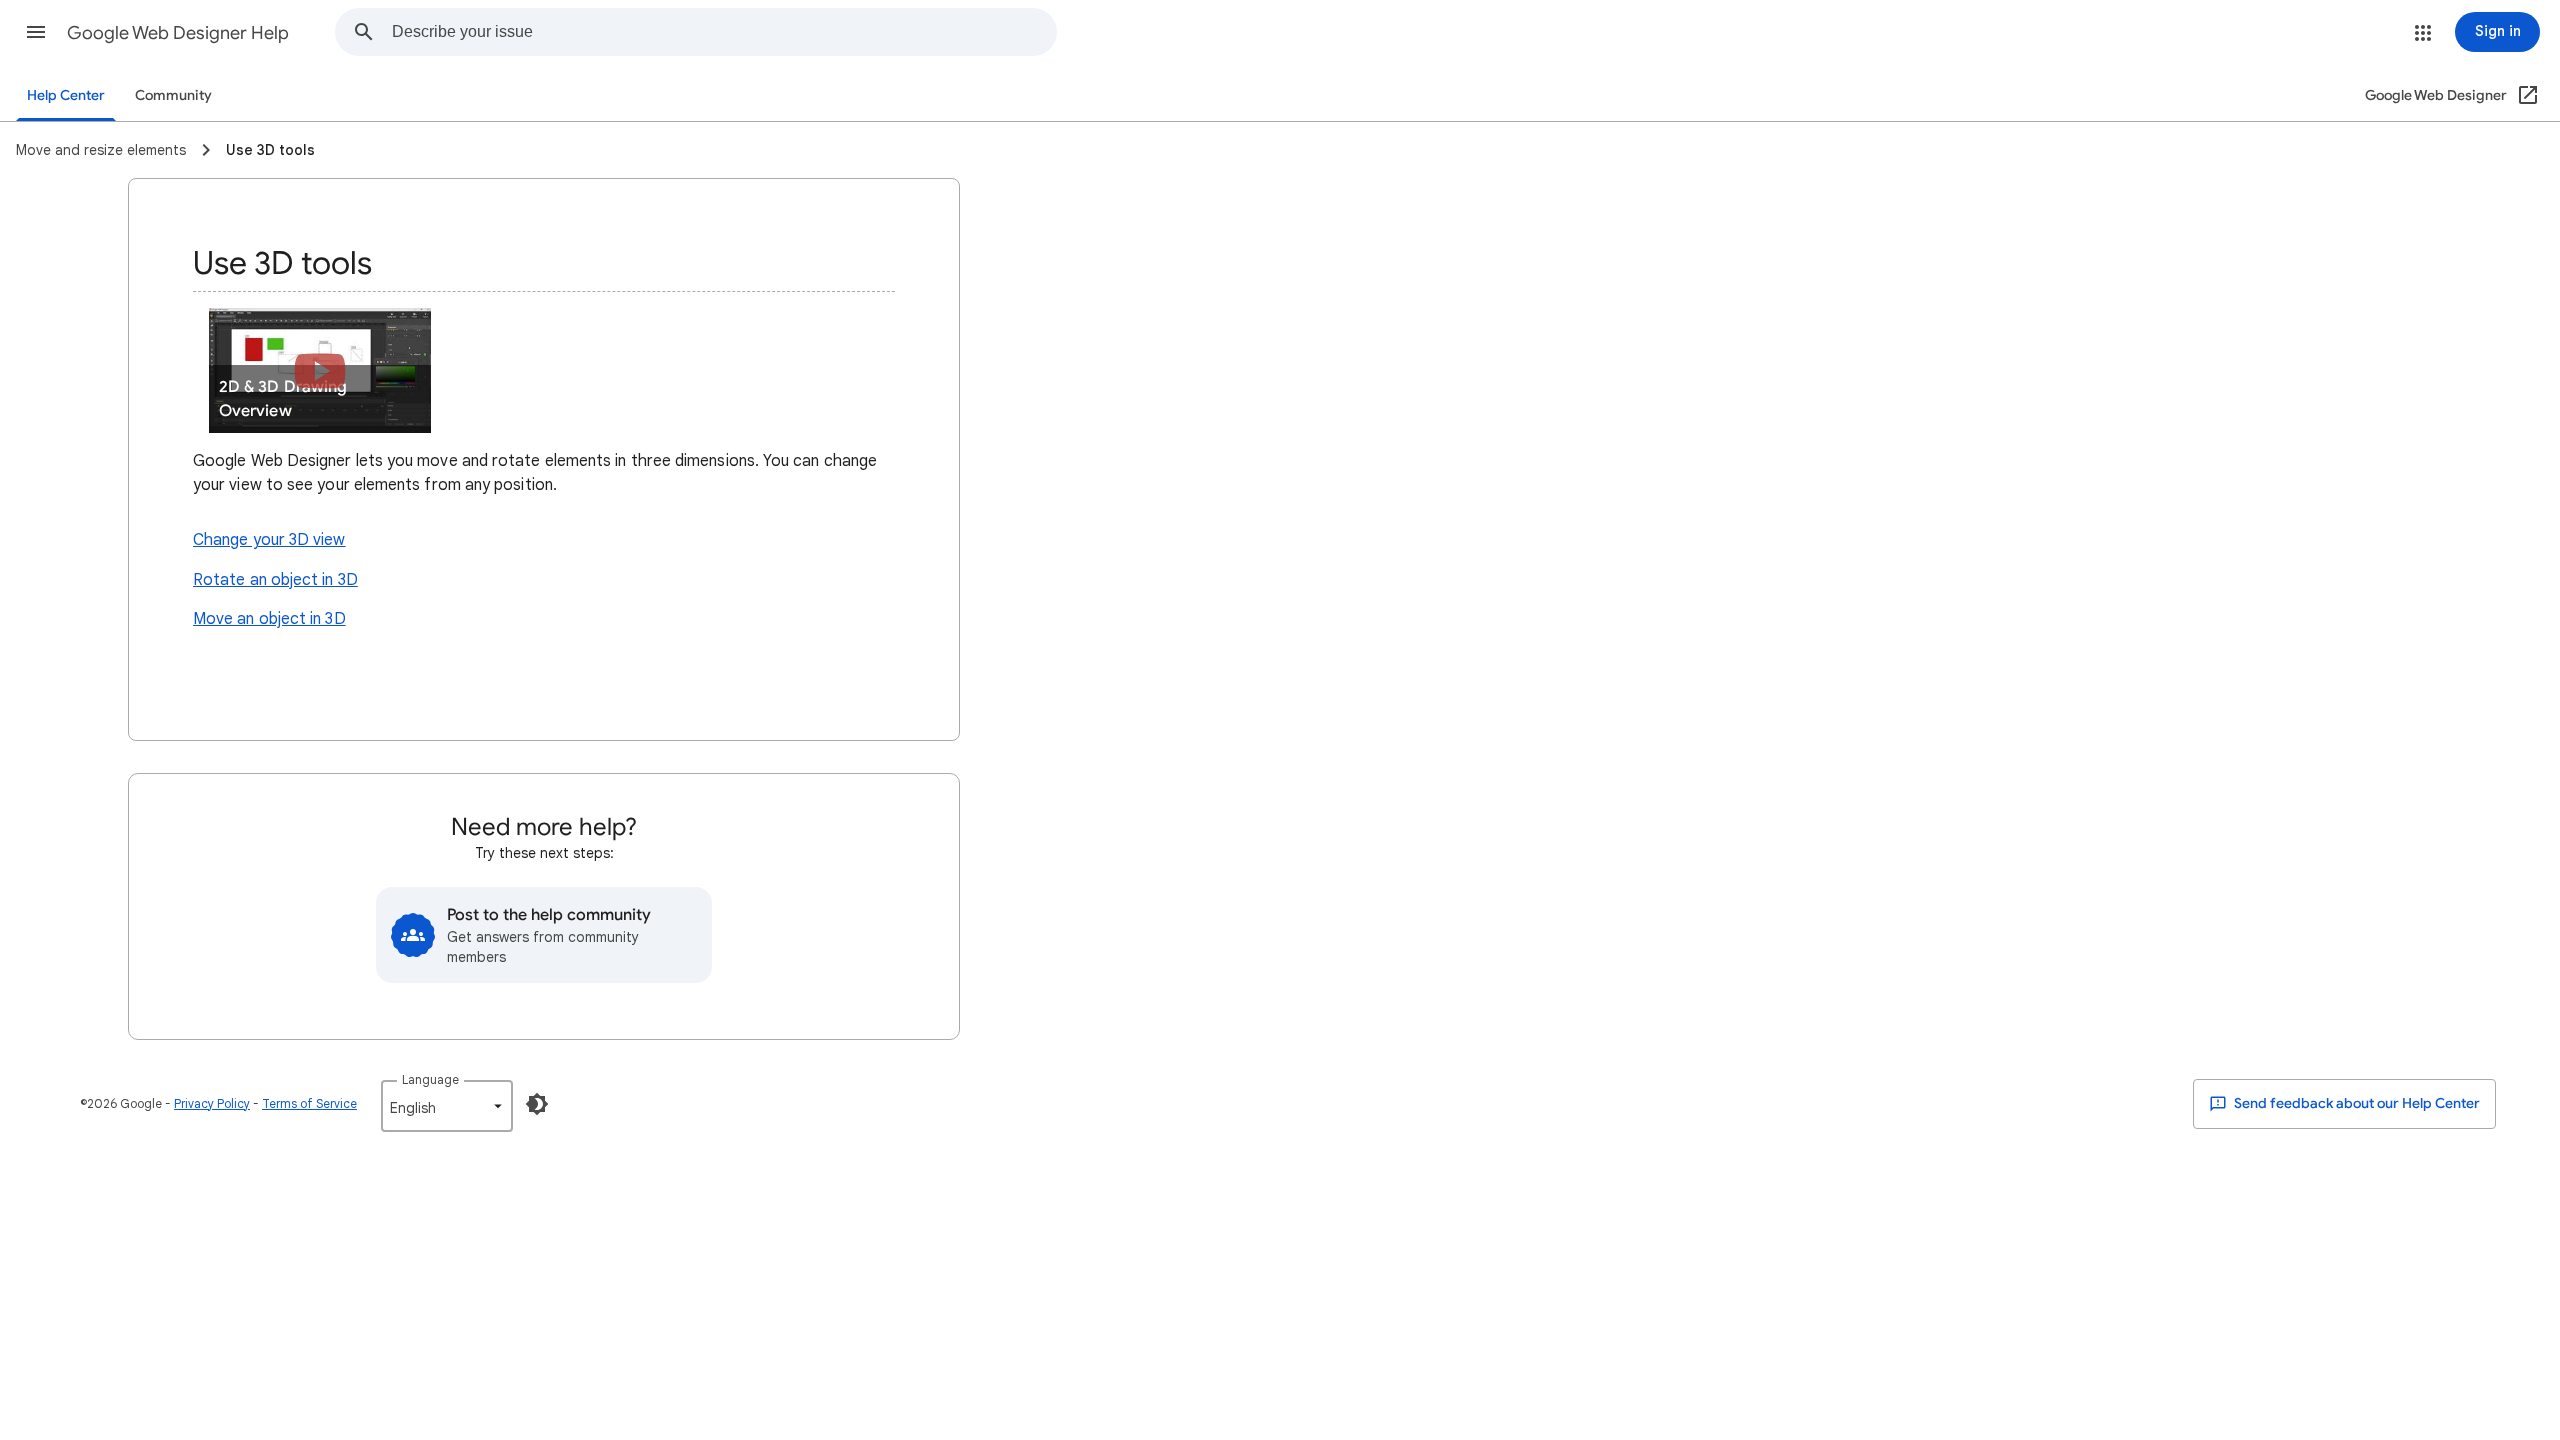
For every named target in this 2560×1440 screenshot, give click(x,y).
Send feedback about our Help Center (2355, 1103)
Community (173, 95)
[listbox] (447, 1106)
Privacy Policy (212, 1103)
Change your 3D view (269, 540)
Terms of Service (309, 1103)
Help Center (66, 95)
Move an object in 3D (269, 619)
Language (430, 1079)
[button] (36, 32)
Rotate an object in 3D (275, 580)
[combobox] (724, 32)
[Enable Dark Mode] (537, 1104)
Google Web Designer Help (178, 33)
